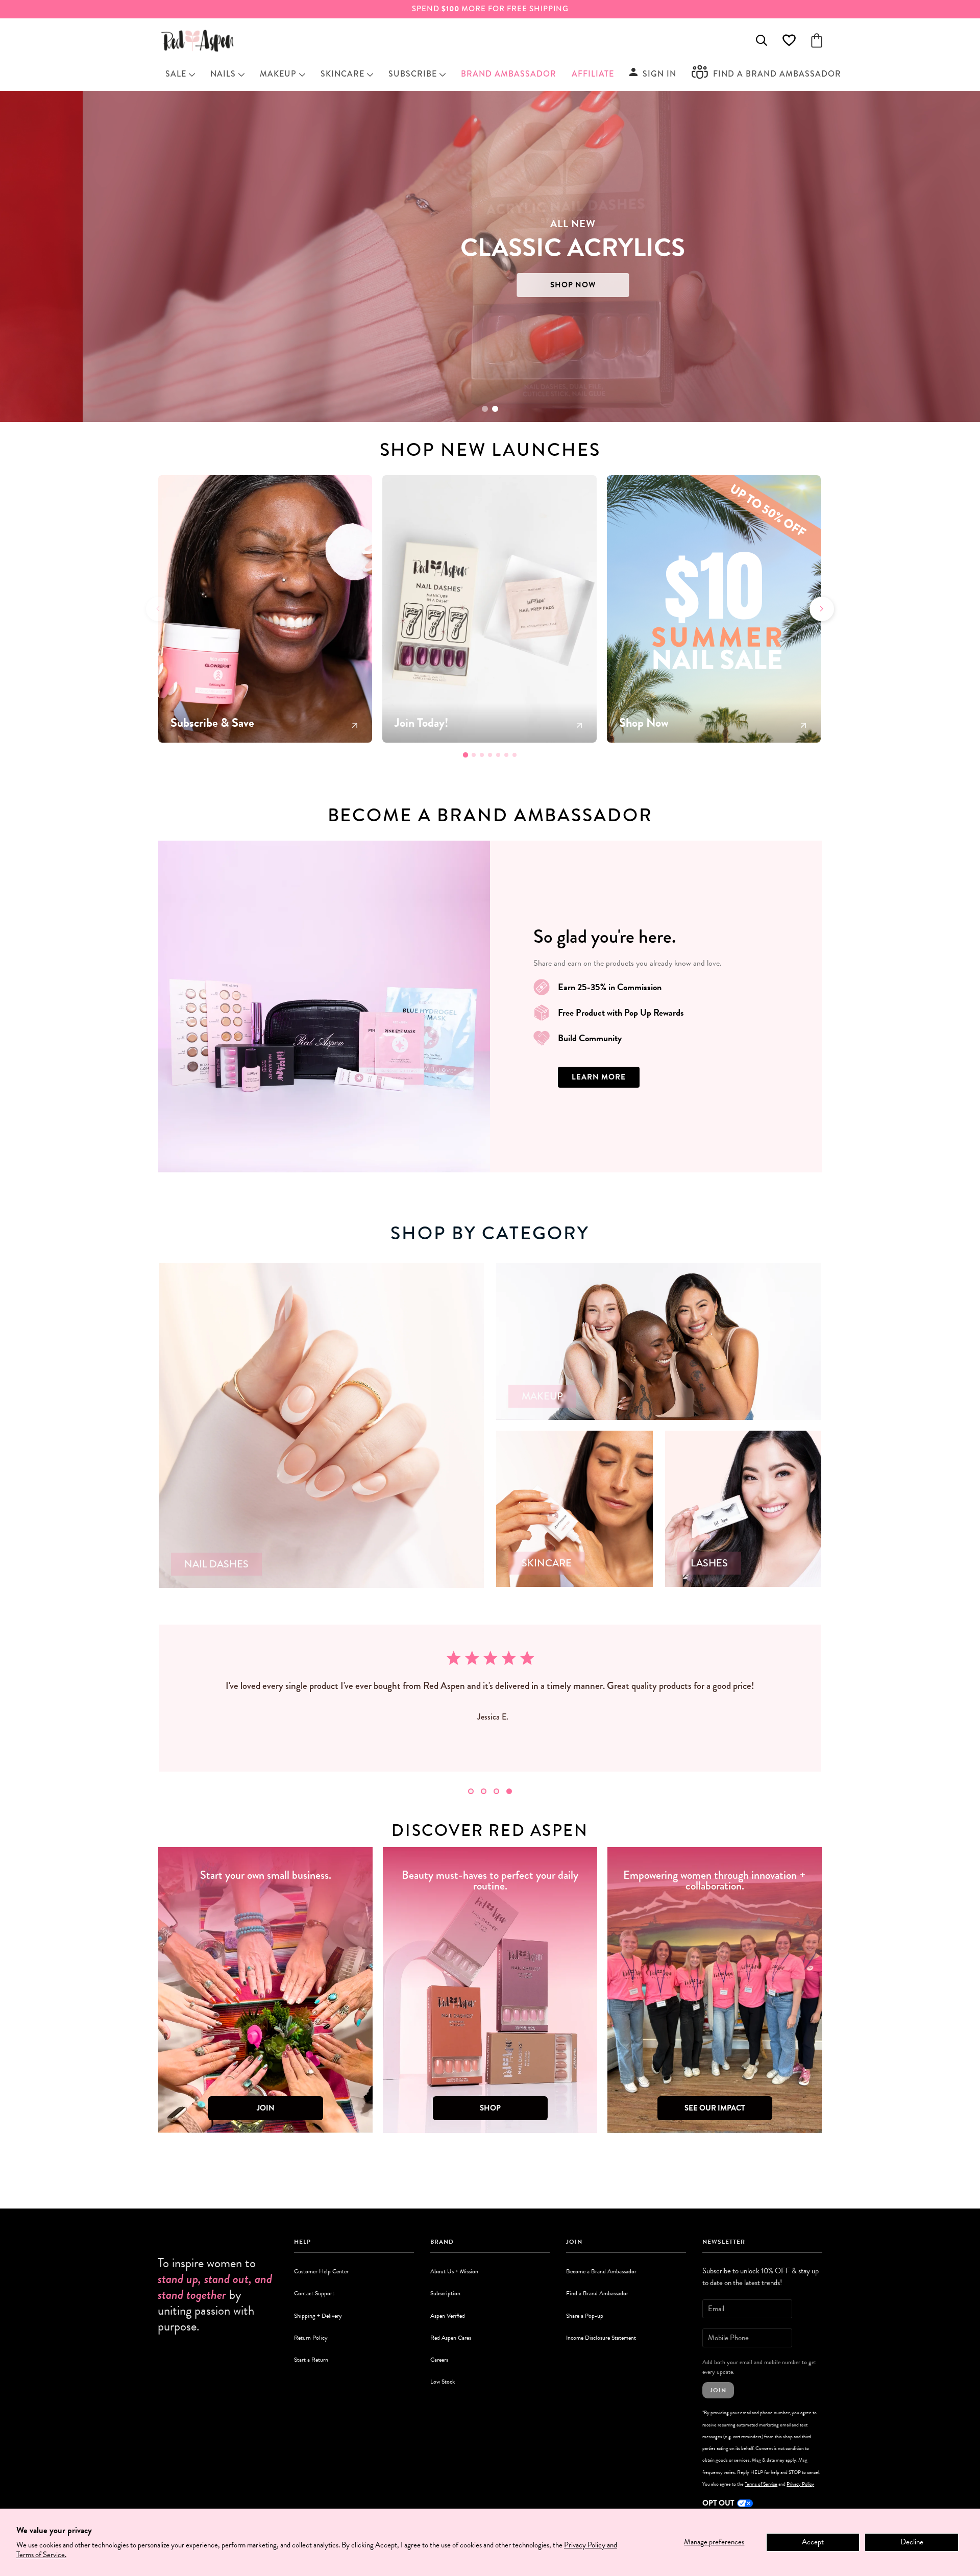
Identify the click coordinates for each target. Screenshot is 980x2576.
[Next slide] (822, 609)
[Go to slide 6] (506, 755)
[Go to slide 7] (514, 755)
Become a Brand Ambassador (601, 2271)
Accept (813, 2542)
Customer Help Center (321, 2271)
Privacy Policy (800, 2484)
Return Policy (311, 2338)
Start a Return (311, 2360)
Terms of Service (761, 2484)
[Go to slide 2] (495, 409)
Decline (912, 2542)
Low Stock (443, 2382)
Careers (439, 2360)
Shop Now (264, 285)
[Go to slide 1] (485, 409)
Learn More (599, 1077)
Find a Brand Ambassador (597, 2293)
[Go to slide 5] (498, 755)
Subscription (445, 2293)
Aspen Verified (448, 2316)
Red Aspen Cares (451, 2338)
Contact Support (314, 2293)
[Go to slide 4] (490, 755)
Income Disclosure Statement (601, 2338)
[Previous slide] (158, 609)
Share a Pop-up (585, 2316)
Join (718, 2390)
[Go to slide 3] (482, 755)
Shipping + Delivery (318, 2316)
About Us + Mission (454, 2271)
